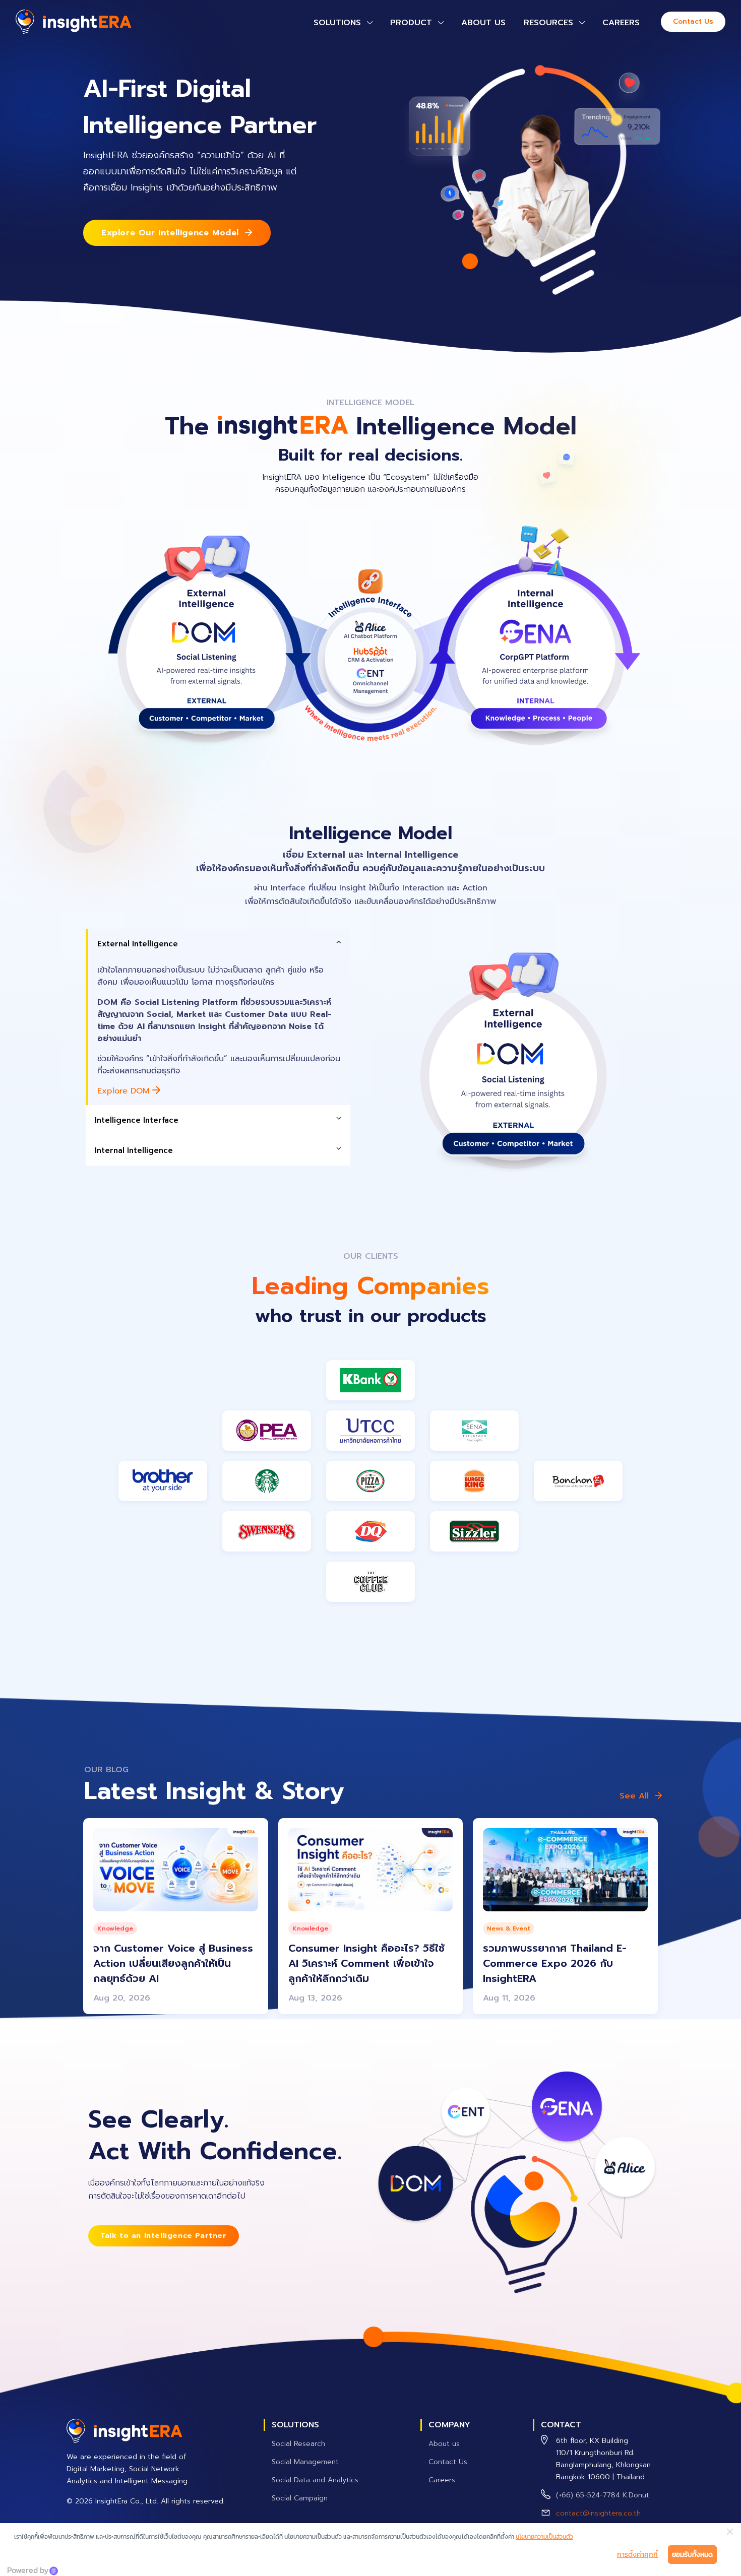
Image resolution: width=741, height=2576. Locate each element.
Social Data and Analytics (315, 2480)
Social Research (298, 2444)
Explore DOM (125, 1091)
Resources (548, 23)
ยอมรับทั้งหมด (692, 2555)
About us (483, 23)
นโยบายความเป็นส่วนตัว (544, 2537)
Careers (621, 23)
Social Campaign (300, 2498)
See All (634, 1796)
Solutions (337, 23)
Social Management (305, 2462)
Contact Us (693, 21)
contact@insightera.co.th (598, 2513)
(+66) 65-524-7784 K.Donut (603, 2495)
